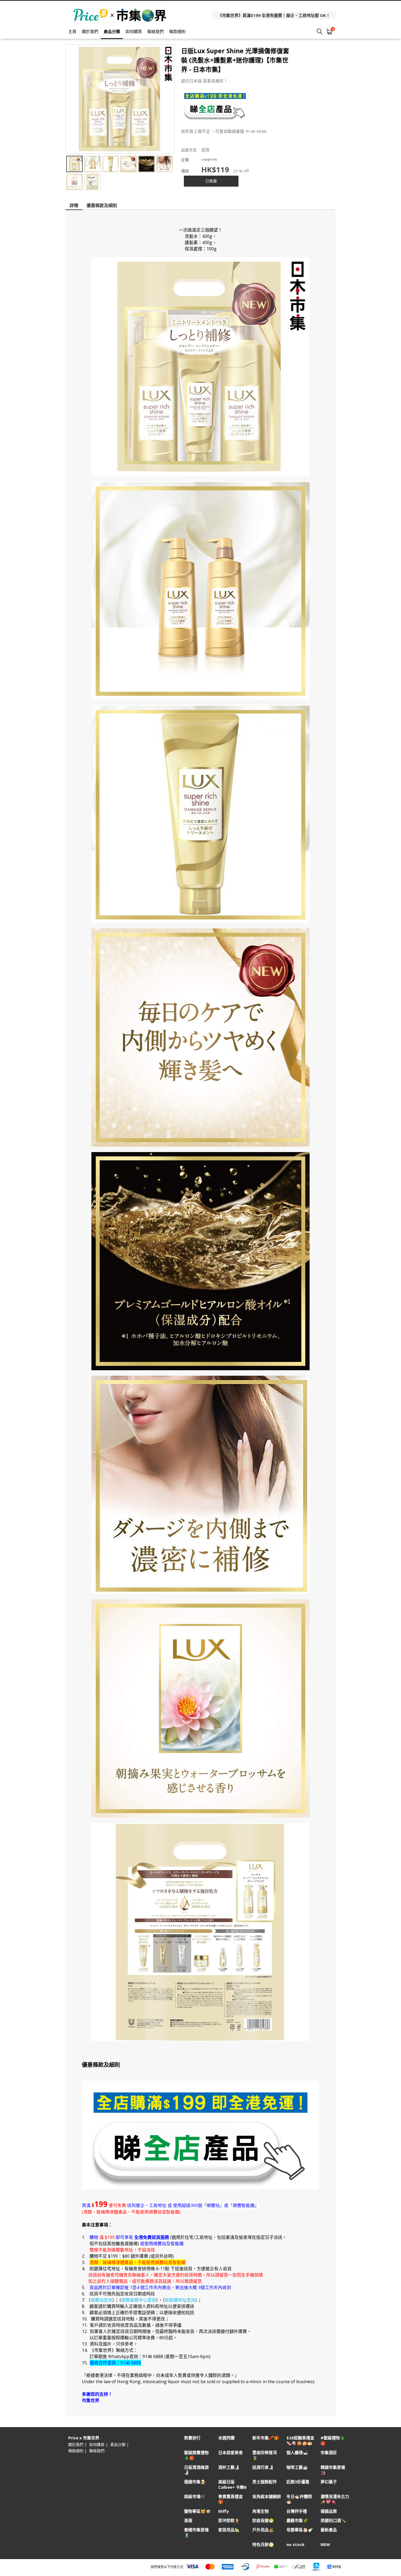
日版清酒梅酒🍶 (196, 2470)
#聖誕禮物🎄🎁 (333, 2440)
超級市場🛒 (195, 2496)
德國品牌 (329, 2511)
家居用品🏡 (229, 2530)
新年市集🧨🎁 (266, 2438)
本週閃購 (226, 2438)
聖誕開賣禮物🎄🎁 (196, 2455)
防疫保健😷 (263, 2520)
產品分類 (112, 31)
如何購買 (134, 31)
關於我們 (90, 31)
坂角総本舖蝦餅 (267, 2496)
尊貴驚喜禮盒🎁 (231, 2499)
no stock (295, 2544)
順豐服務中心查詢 (139, 2300)
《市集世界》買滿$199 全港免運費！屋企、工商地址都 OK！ (274, 15)
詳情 (74, 205)
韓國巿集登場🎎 (333, 2470)
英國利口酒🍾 (333, 2520)
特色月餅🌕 (263, 2544)
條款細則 (177, 31)
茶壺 (188, 2520)
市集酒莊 (329, 2453)
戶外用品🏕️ (263, 2530)
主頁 (72, 31)
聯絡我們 (155, 31)
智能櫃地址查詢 (180, 2300)
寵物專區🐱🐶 (197, 2511)
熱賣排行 (192, 2438)
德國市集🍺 (195, 2482)
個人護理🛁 (297, 2453)
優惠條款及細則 (102, 205)
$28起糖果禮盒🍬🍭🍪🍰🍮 (300, 2440)
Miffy (224, 2511)
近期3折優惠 (298, 2482)
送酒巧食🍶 (263, 2467)
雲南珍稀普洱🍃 (265, 2455)
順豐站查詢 (101, 2300)
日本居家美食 (231, 2453)
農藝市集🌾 (297, 2520)
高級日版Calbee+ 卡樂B (232, 2484)
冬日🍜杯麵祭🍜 (299, 2499)
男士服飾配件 (265, 2482)
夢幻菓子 (329, 2482)
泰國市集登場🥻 (196, 2532)
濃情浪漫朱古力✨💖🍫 (335, 2499)
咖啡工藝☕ (297, 2467)
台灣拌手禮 (297, 2511)
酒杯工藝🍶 (229, 2467)
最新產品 (329, 2530)
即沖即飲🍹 (229, 2520)
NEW (325, 2544)
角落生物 (261, 2511)
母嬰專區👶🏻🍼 (300, 2530)
